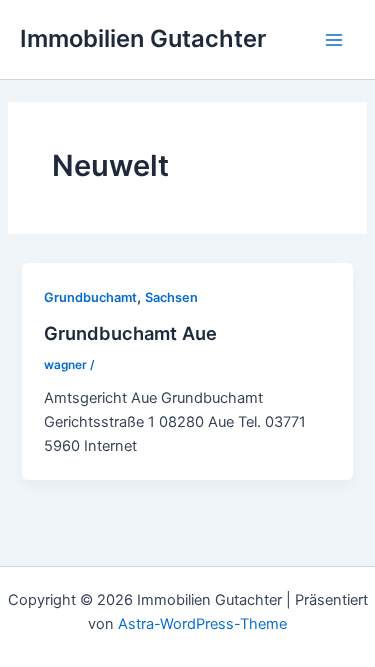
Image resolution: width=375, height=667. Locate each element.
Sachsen (171, 297)
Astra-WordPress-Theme (202, 624)
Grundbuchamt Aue (130, 333)
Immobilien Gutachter (143, 38)
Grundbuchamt (90, 297)
